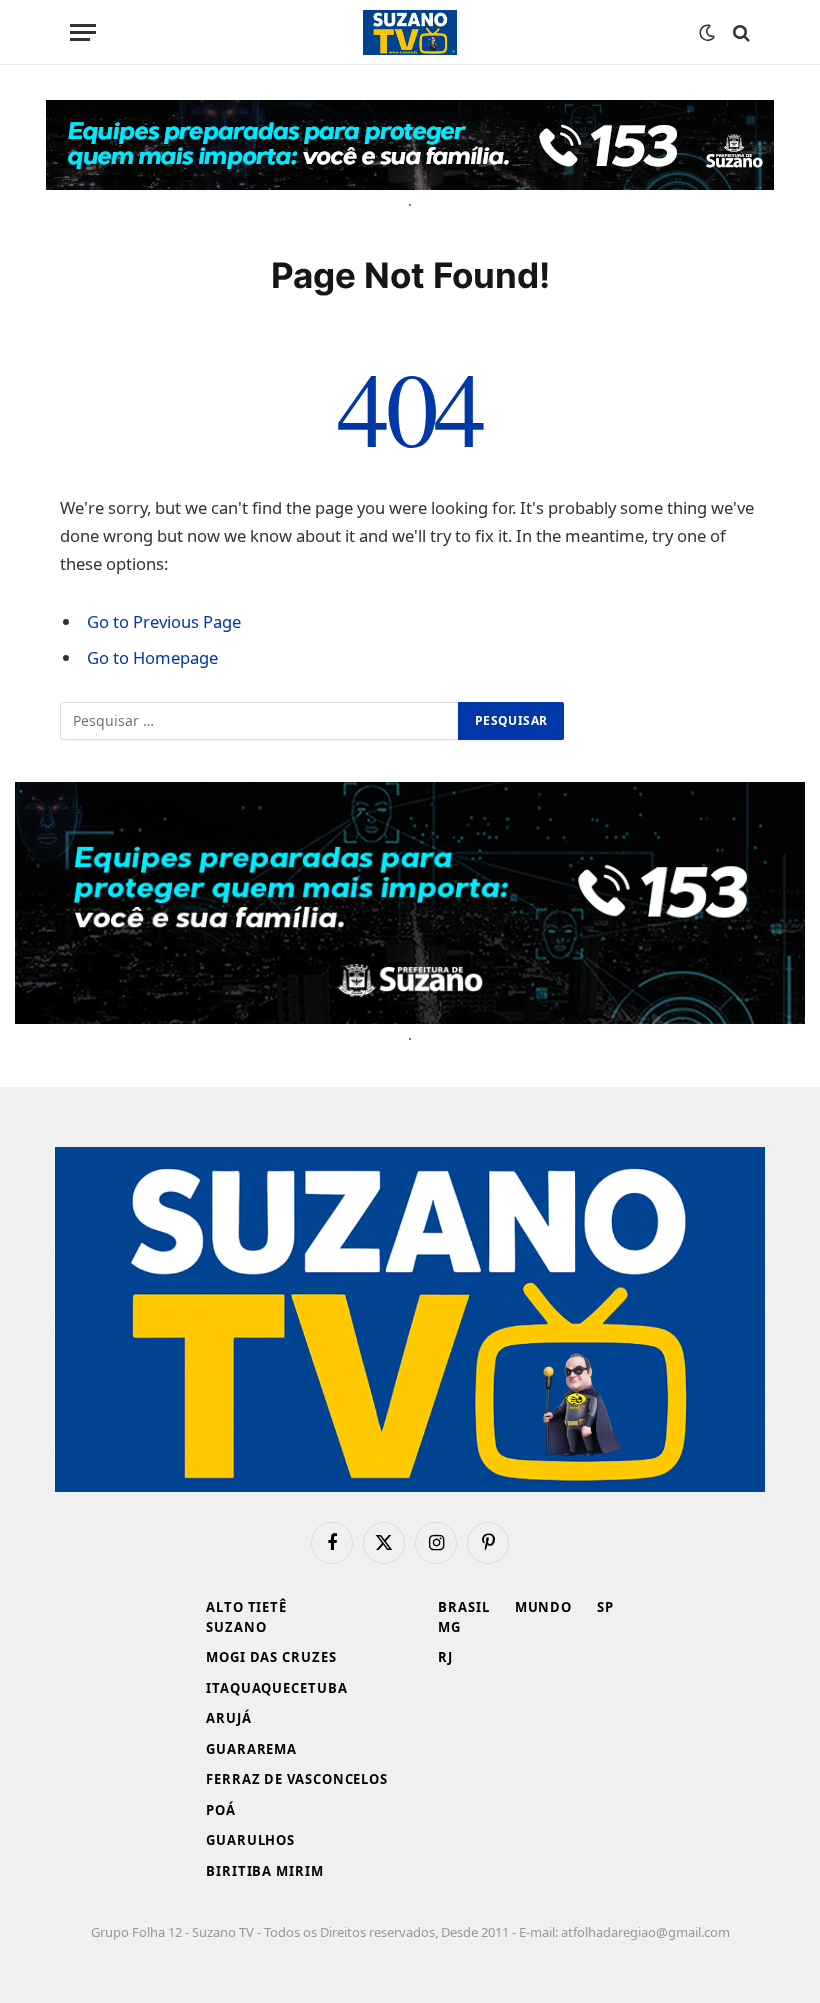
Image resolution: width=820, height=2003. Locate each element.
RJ (445, 1657)
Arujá (229, 1718)
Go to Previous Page (164, 621)
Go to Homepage (152, 657)
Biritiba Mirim (265, 1871)
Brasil (463, 1607)
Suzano (236, 1627)
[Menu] (83, 32)
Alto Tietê (246, 1607)
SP (605, 1607)
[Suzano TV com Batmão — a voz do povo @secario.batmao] (410, 32)
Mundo (544, 1607)
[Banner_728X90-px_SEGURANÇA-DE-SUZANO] (410, 145)
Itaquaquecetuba (277, 1688)
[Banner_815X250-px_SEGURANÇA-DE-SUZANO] (410, 903)
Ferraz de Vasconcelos (297, 1779)
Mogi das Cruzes (271, 1657)
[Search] (739, 32)
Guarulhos (250, 1840)
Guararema (251, 1749)
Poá (221, 1810)
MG (449, 1627)
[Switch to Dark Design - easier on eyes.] (707, 33)
